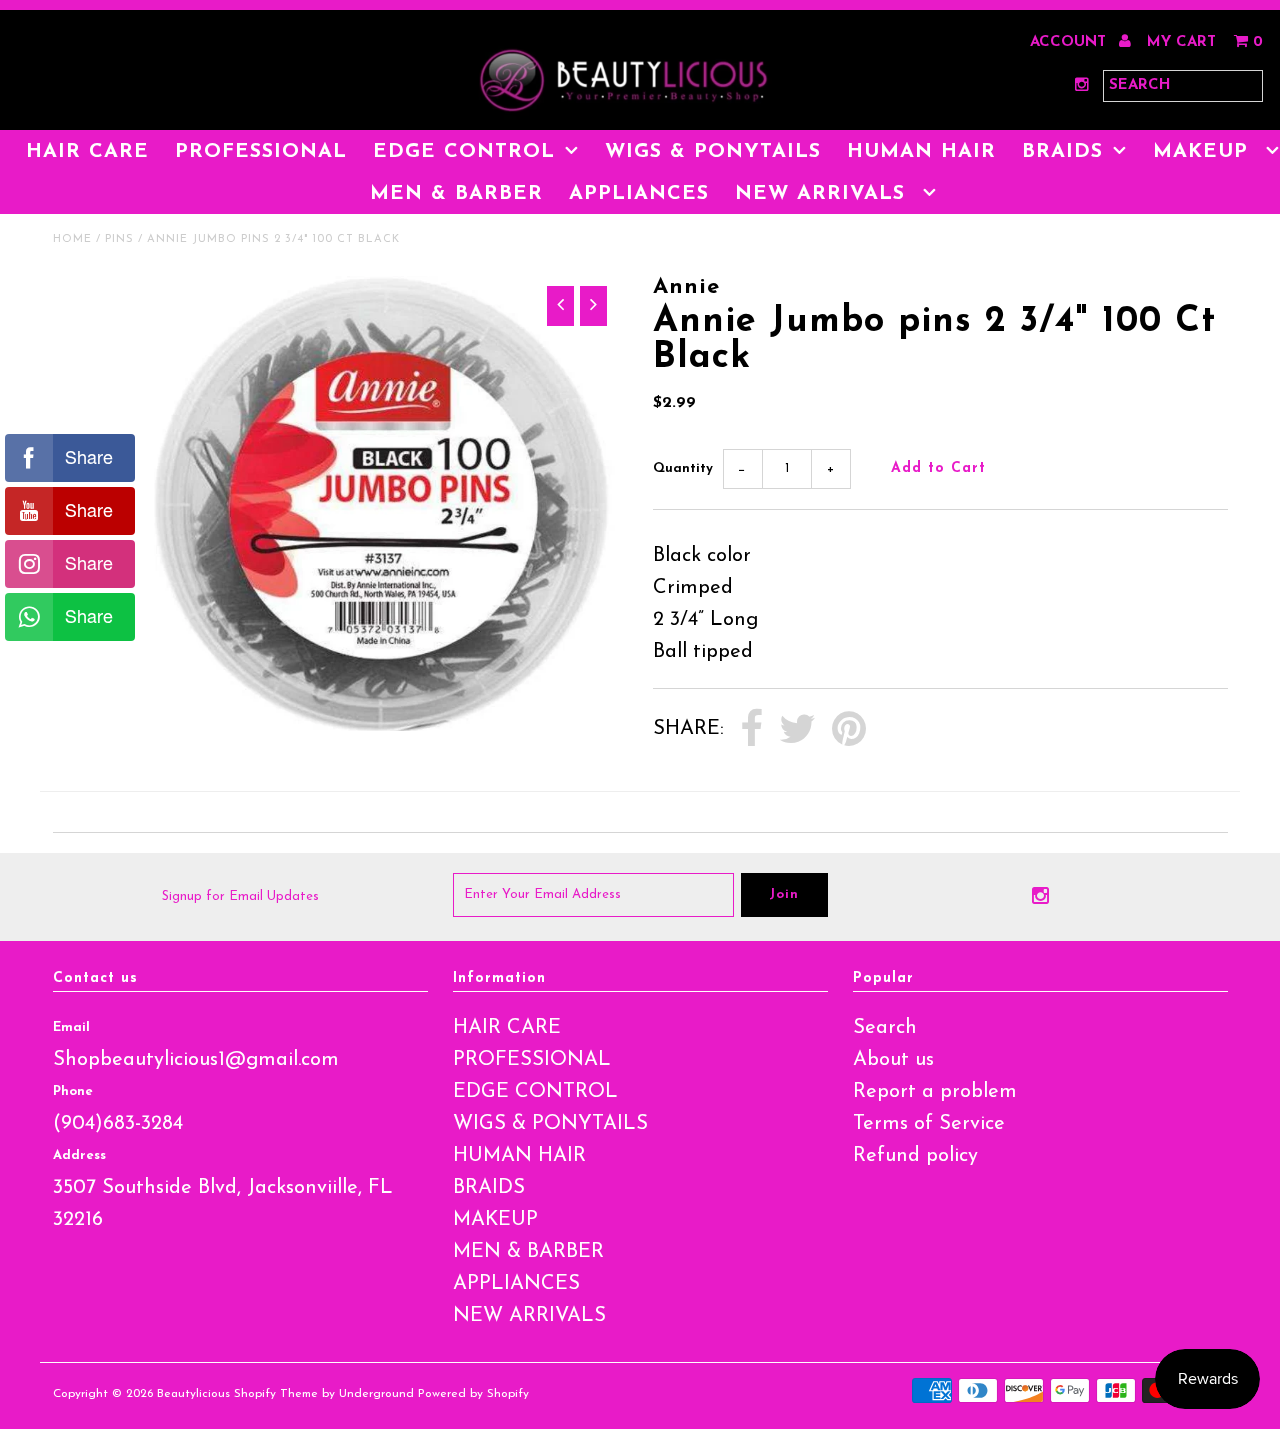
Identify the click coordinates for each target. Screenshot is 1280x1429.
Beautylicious (193, 1394)
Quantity (683, 468)
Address (79, 1155)
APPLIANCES (639, 194)
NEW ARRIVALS (824, 194)
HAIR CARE (87, 152)
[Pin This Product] (849, 730)
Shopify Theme (276, 1394)
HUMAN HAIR (921, 152)
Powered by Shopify (473, 1394)
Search (885, 1028)
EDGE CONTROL (464, 152)
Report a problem (935, 1092)
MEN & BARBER (456, 194)
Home (72, 239)
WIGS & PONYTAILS (713, 152)
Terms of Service (929, 1124)
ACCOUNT (1070, 42)
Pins (119, 239)
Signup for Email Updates (240, 896)
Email (71, 1027)
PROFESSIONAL (261, 152)
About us (893, 1060)
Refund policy (915, 1156)
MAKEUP (495, 1220)
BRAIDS (1062, 152)
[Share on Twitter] (797, 730)
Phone (73, 1091)
